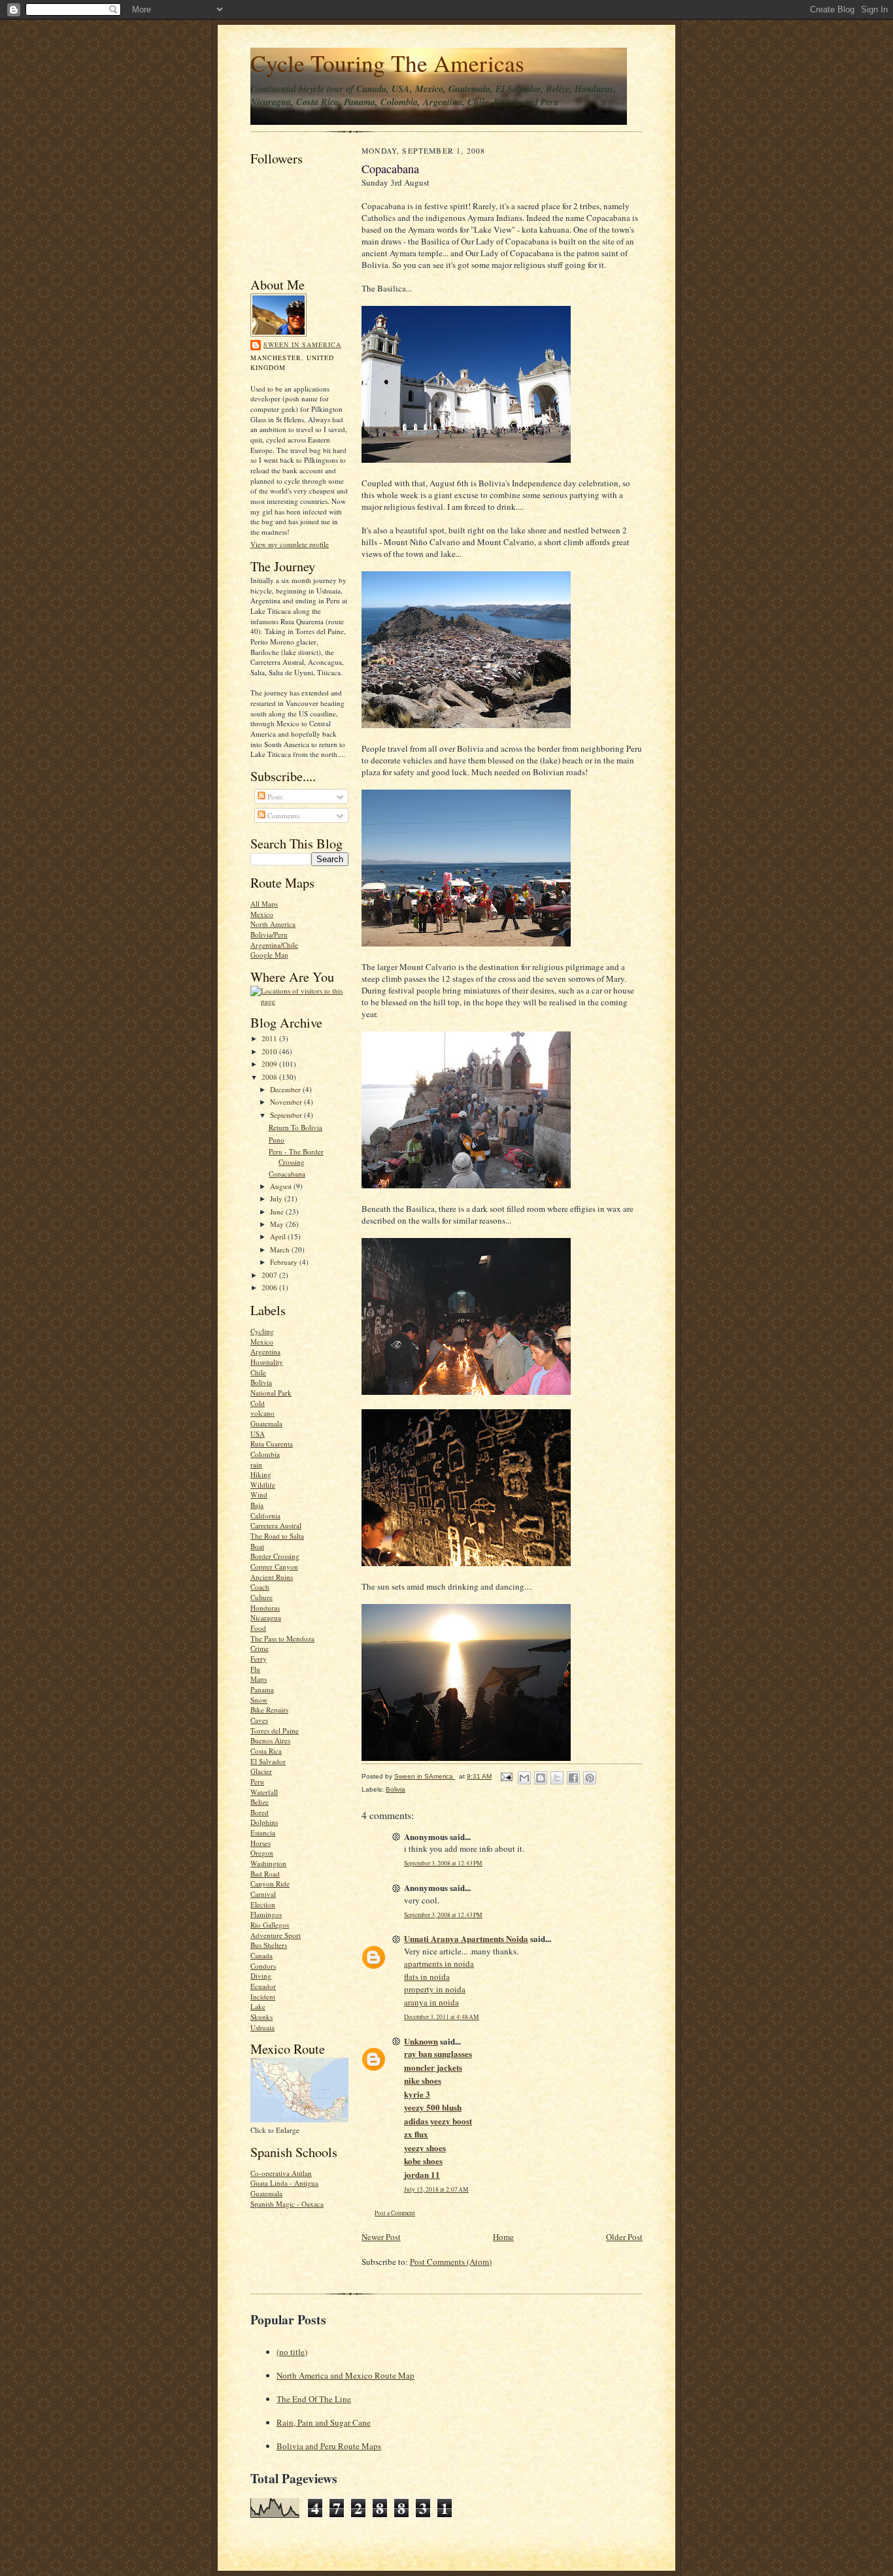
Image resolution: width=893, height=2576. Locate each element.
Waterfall (264, 1792)
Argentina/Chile (274, 945)
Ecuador (263, 1986)
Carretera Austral (276, 1525)
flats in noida (427, 1977)
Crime (260, 1648)
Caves (259, 1720)
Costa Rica (266, 1751)
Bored (260, 1812)
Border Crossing (275, 1556)
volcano (262, 1413)
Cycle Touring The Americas (387, 63)
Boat (257, 1546)
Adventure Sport (276, 1935)
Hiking (261, 1474)
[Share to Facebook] (573, 1778)
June (278, 1212)
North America (273, 924)
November (287, 1102)
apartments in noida (439, 1964)
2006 (270, 1287)
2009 (270, 1064)
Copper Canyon (274, 1566)
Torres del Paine (275, 1731)
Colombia (265, 1454)
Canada (261, 1955)
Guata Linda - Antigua (284, 2183)
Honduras (265, 1608)
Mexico (262, 914)
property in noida (435, 1989)
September (287, 1115)
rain (256, 1464)
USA (258, 1434)
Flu (255, 1669)
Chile (258, 1372)
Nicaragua (266, 1617)
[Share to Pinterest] (590, 1778)
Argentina (265, 1351)
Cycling (262, 1331)
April (279, 1236)
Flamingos (266, 1914)
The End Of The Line (314, 2399)
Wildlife (263, 1485)
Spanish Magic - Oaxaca (287, 2204)
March (281, 1249)
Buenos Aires (270, 1740)
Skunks (261, 2017)
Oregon (262, 1853)
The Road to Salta (277, 1536)
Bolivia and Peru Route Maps (329, 2446)
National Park (271, 1393)
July (277, 1198)
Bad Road (265, 1874)
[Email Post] (506, 1776)
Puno (277, 1140)
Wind (259, 1495)
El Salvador (268, 1761)
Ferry (259, 1659)
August (282, 1186)
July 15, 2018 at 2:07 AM (436, 2189)
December (286, 1089)
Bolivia (261, 1382)
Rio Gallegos (270, 1925)
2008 (270, 1077)
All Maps (264, 904)
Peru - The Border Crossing (296, 1157)
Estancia (263, 1832)
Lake (258, 2006)
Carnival (263, 1894)
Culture (261, 1597)
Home (503, 2237)
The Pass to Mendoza (282, 1638)
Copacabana (287, 1174)
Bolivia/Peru (269, 934)
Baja (257, 1505)
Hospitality (267, 1362)
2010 (270, 1051)
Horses (261, 1843)
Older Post (624, 2237)
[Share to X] (557, 1778)
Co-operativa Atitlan (281, 2173)
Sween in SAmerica (302, 344)
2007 (270, 1275)
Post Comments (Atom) (451, 2262)
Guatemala (266, 1423)
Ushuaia (262, 2027)
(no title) (292, 2352)
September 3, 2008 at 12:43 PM (443, 1863)
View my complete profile (290, 544)
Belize (260, 1802)
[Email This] (524, 1778)
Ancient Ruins (272, 1577)
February (285, 1262)
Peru (257, 1781)
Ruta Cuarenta (272, 1444)
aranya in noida (431, 2002)
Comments (282, 815)
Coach (260, 1587)
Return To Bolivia (295, 1127)
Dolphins (264, 1822)
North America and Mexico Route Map (345, 2375)
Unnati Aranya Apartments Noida (466, 1938)
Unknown (421, 2041)
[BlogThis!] (541, 1778)
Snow (259, 1700)
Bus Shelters (269, 1945)
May (278, 1224)
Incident (263, 1997)
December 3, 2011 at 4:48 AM (442, 2017)
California (265, 1515)
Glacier (261, 1771)
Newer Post (381, 2237)
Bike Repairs (269, 1710)
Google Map (269, 955)
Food (258, 1628)
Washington (268, 1863)
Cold (258, 1403)
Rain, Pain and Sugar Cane (324, 2422)
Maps (259, 1679)
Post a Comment (395, 2213)
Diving (261, 1976)
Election (263, 1904)
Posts (274, 796)
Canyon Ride (270, 1883)
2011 (270, 1038)
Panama (262, 1689)
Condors (263, 1966)
